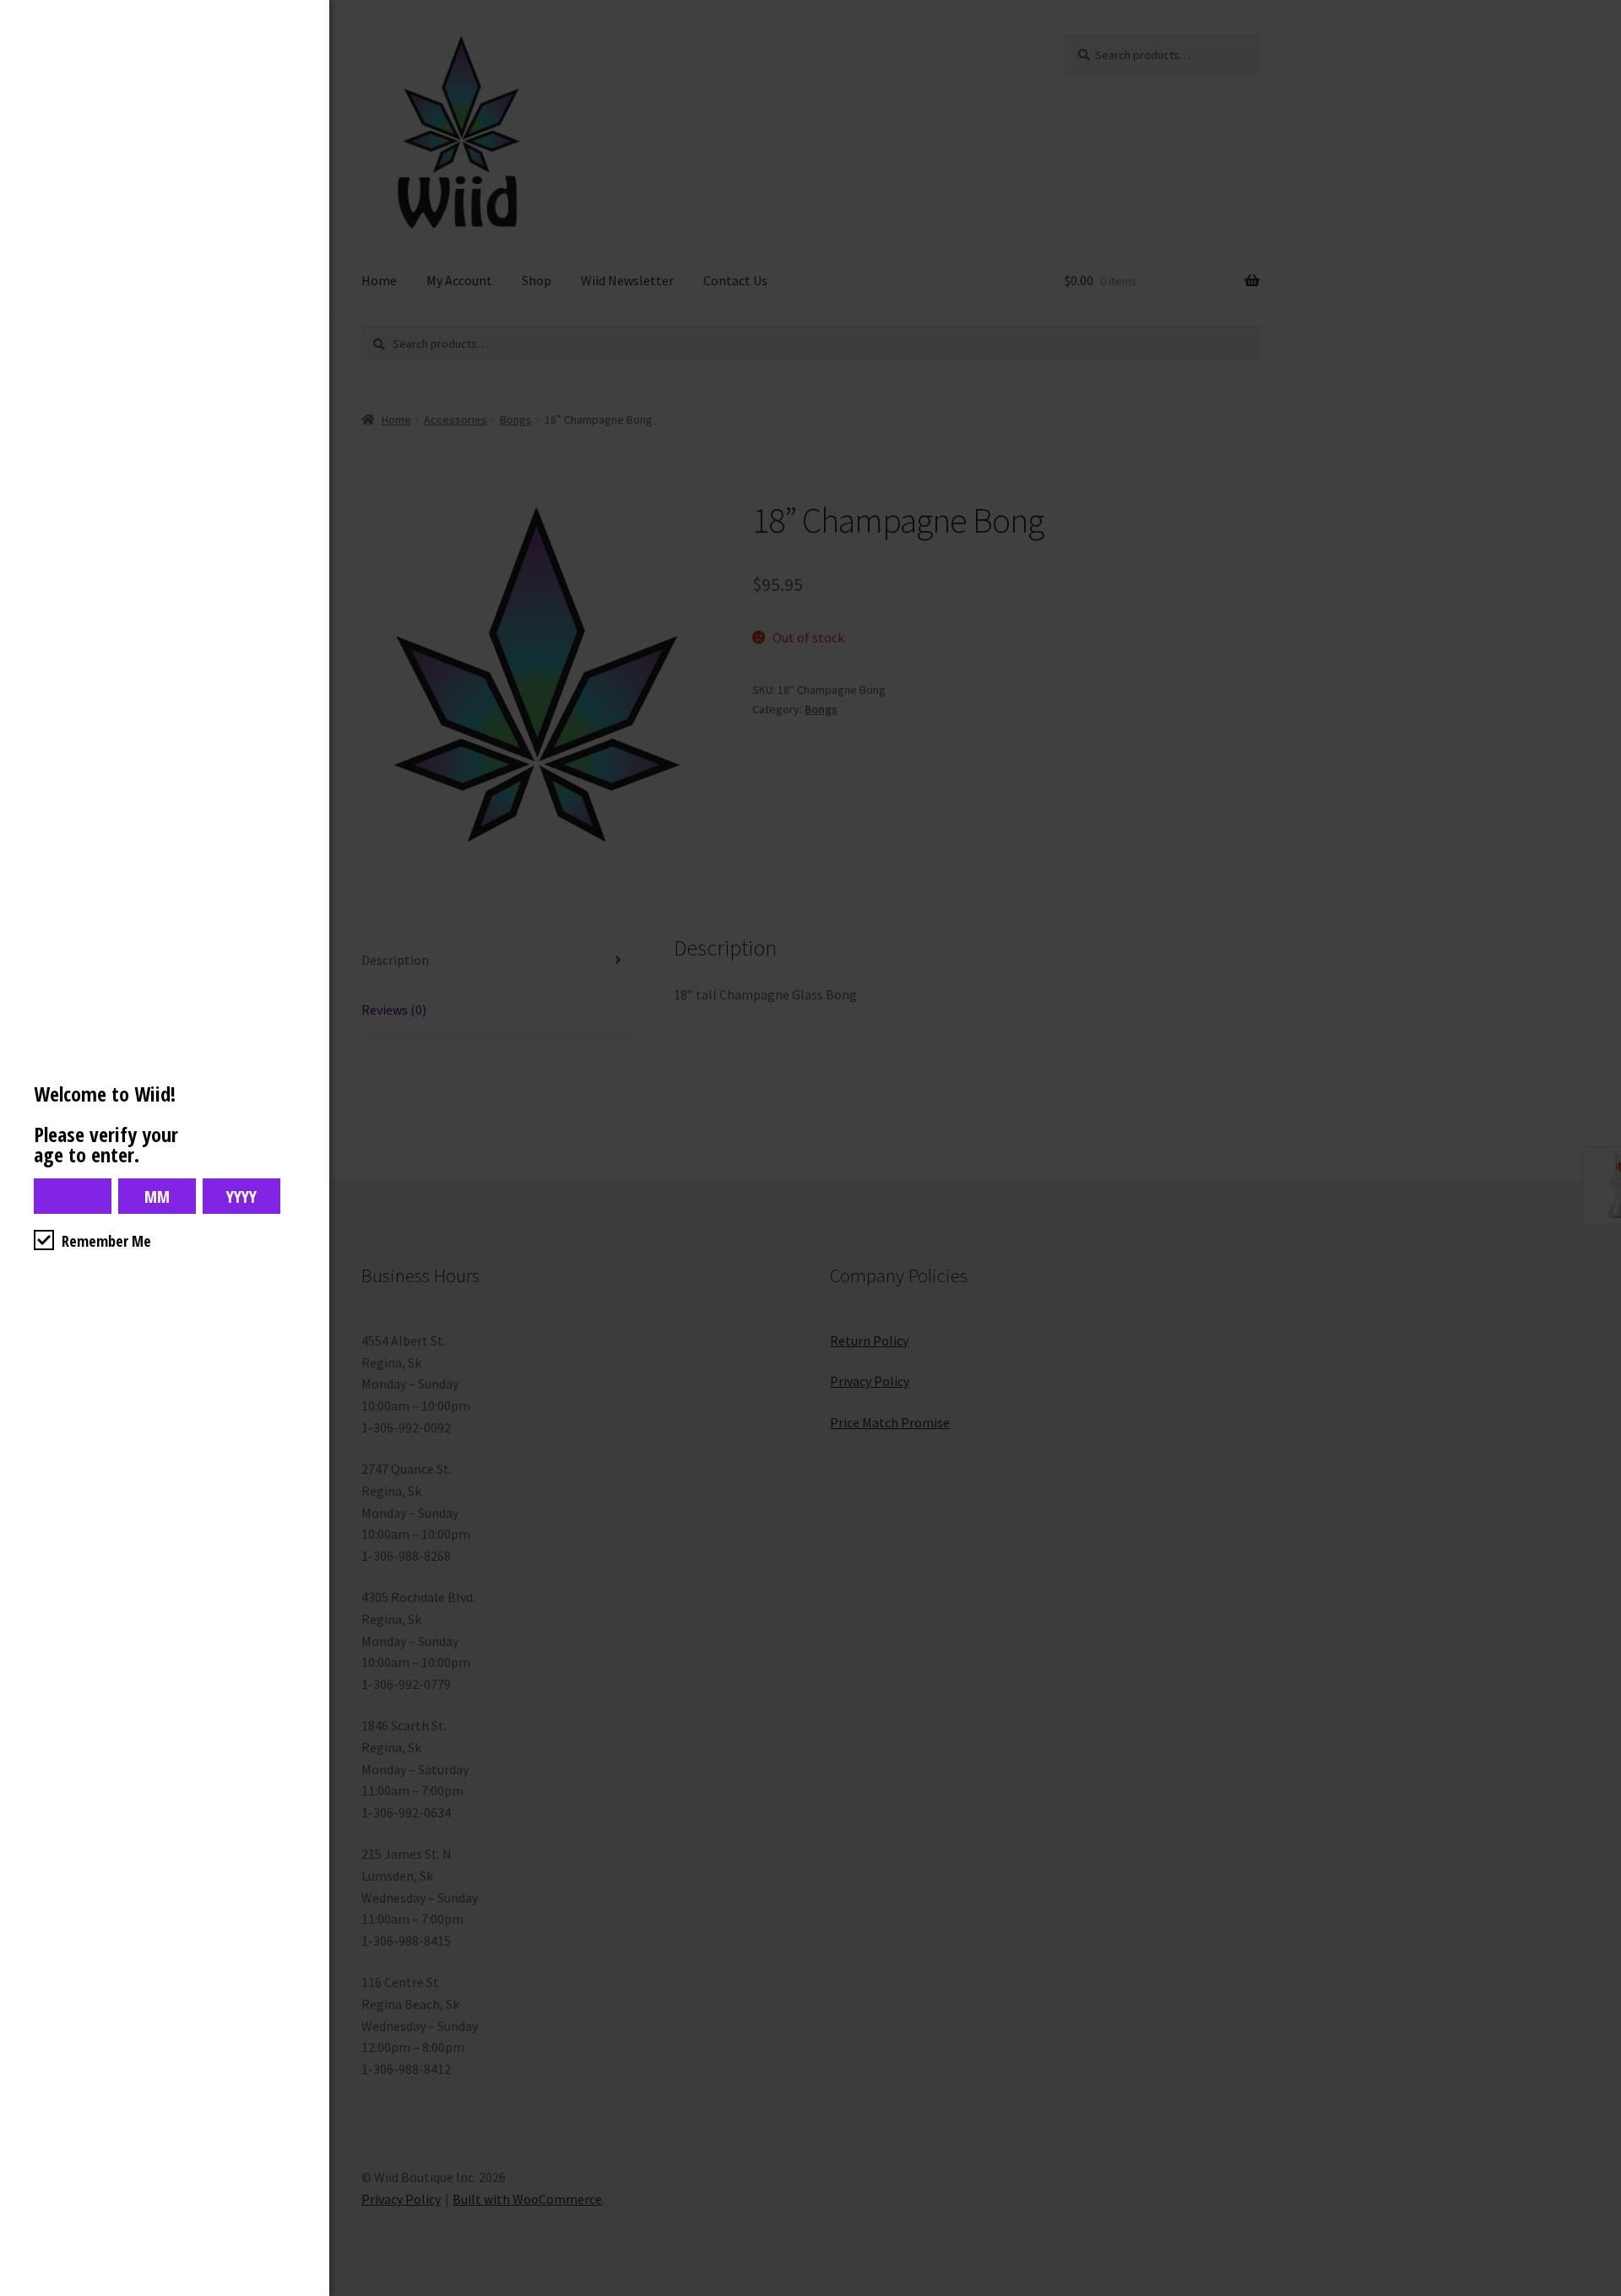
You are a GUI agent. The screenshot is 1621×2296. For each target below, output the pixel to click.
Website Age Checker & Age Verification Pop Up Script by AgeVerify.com (1600, 2292)
